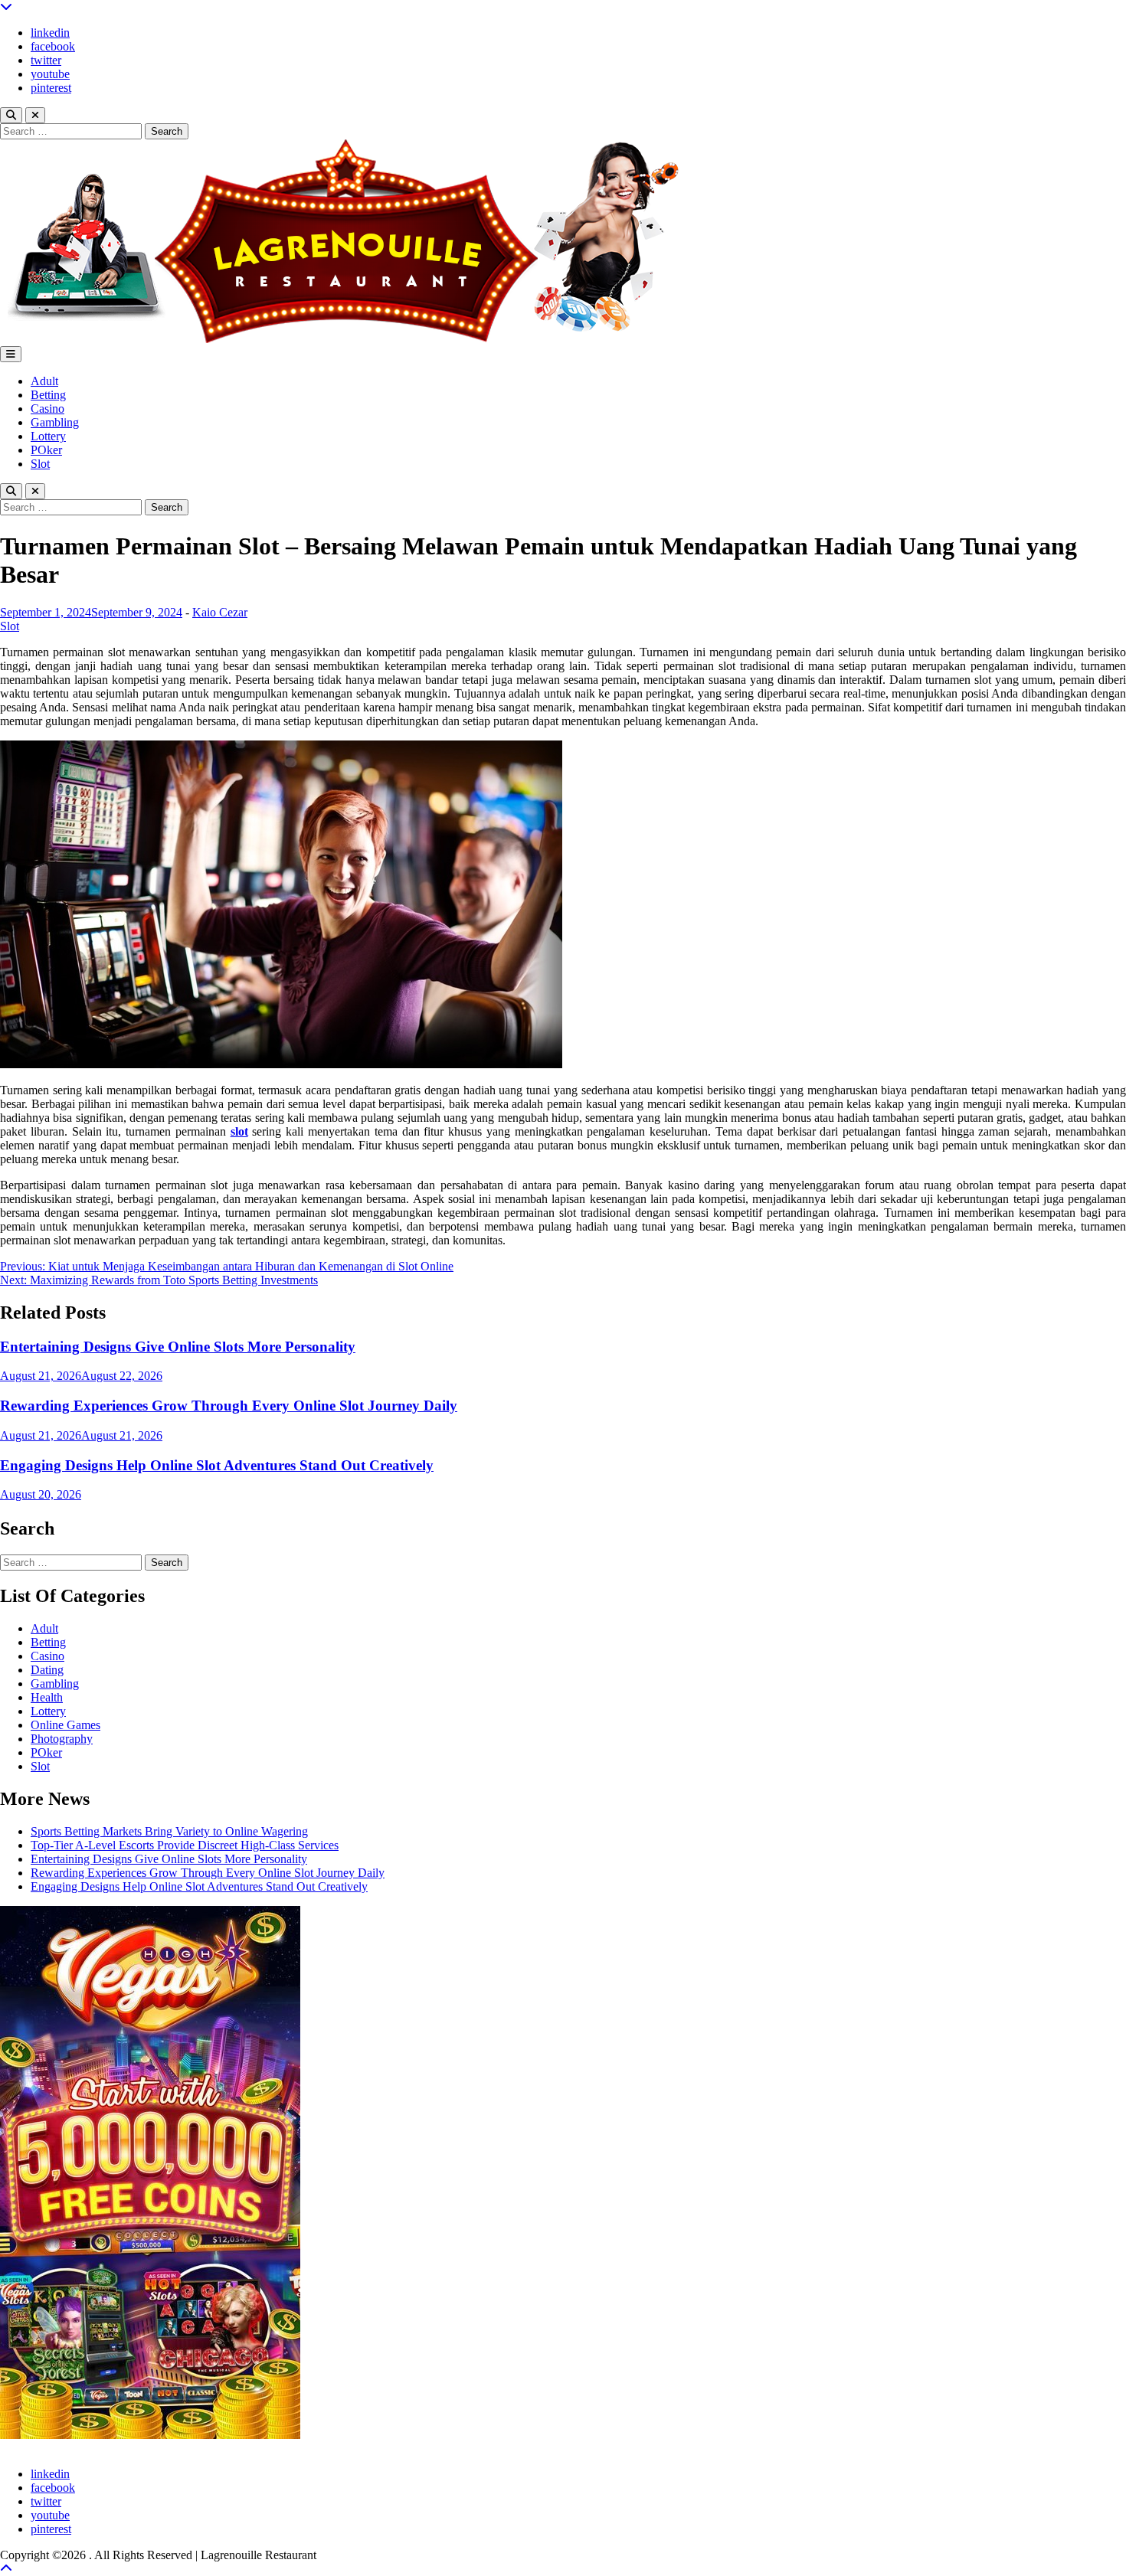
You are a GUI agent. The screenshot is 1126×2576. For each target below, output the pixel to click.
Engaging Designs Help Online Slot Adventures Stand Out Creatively (217, 1465)
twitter (46, 60)
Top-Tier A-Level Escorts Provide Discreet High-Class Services (185, 1845)
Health (47, 1697)
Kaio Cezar (220, 612)
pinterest (51, 88)
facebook (53, 46)
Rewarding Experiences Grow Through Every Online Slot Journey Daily (229, 1406)
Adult (44, 381)
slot (239, 1131)
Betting (48, 395)
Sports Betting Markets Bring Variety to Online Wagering (169, 1831)
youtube (50, 74)
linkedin (50, 33)
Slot (40, 464)
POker (46, 450)
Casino (47, 409)
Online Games (65, 1725)
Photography (62, 1739)
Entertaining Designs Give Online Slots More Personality (178, 1347)
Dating (47, 1670)
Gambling (55, 422)
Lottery (48, 436)
